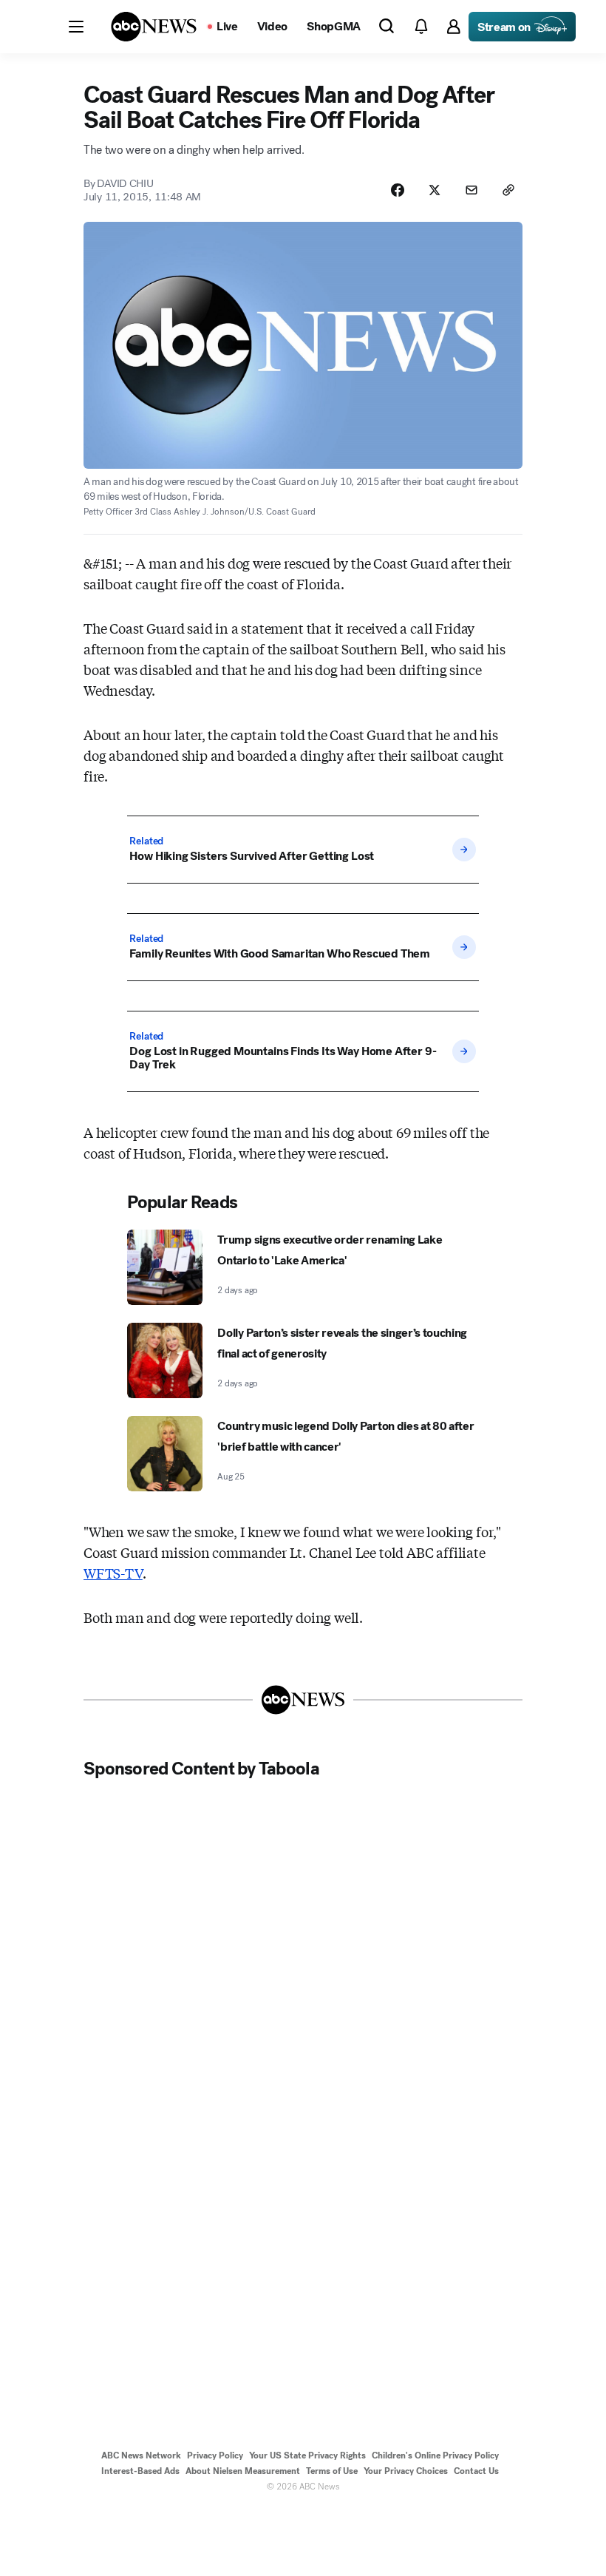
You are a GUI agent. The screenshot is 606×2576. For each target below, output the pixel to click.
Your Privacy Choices (406, 2471)
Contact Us (476, 2471)
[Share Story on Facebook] (398, 190)
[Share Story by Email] (471, 190)
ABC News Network (141, 2455)
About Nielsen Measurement (243, 2471)
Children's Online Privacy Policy (435, 2455)
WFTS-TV (113, 1573)
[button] (76, 27)
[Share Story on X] (435, 190)
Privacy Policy (215, 2455)
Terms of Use (332, 2471)
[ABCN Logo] (154, 27)
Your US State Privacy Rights (307, 2455)
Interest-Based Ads (140, 2471)
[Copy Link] (508, 190)
